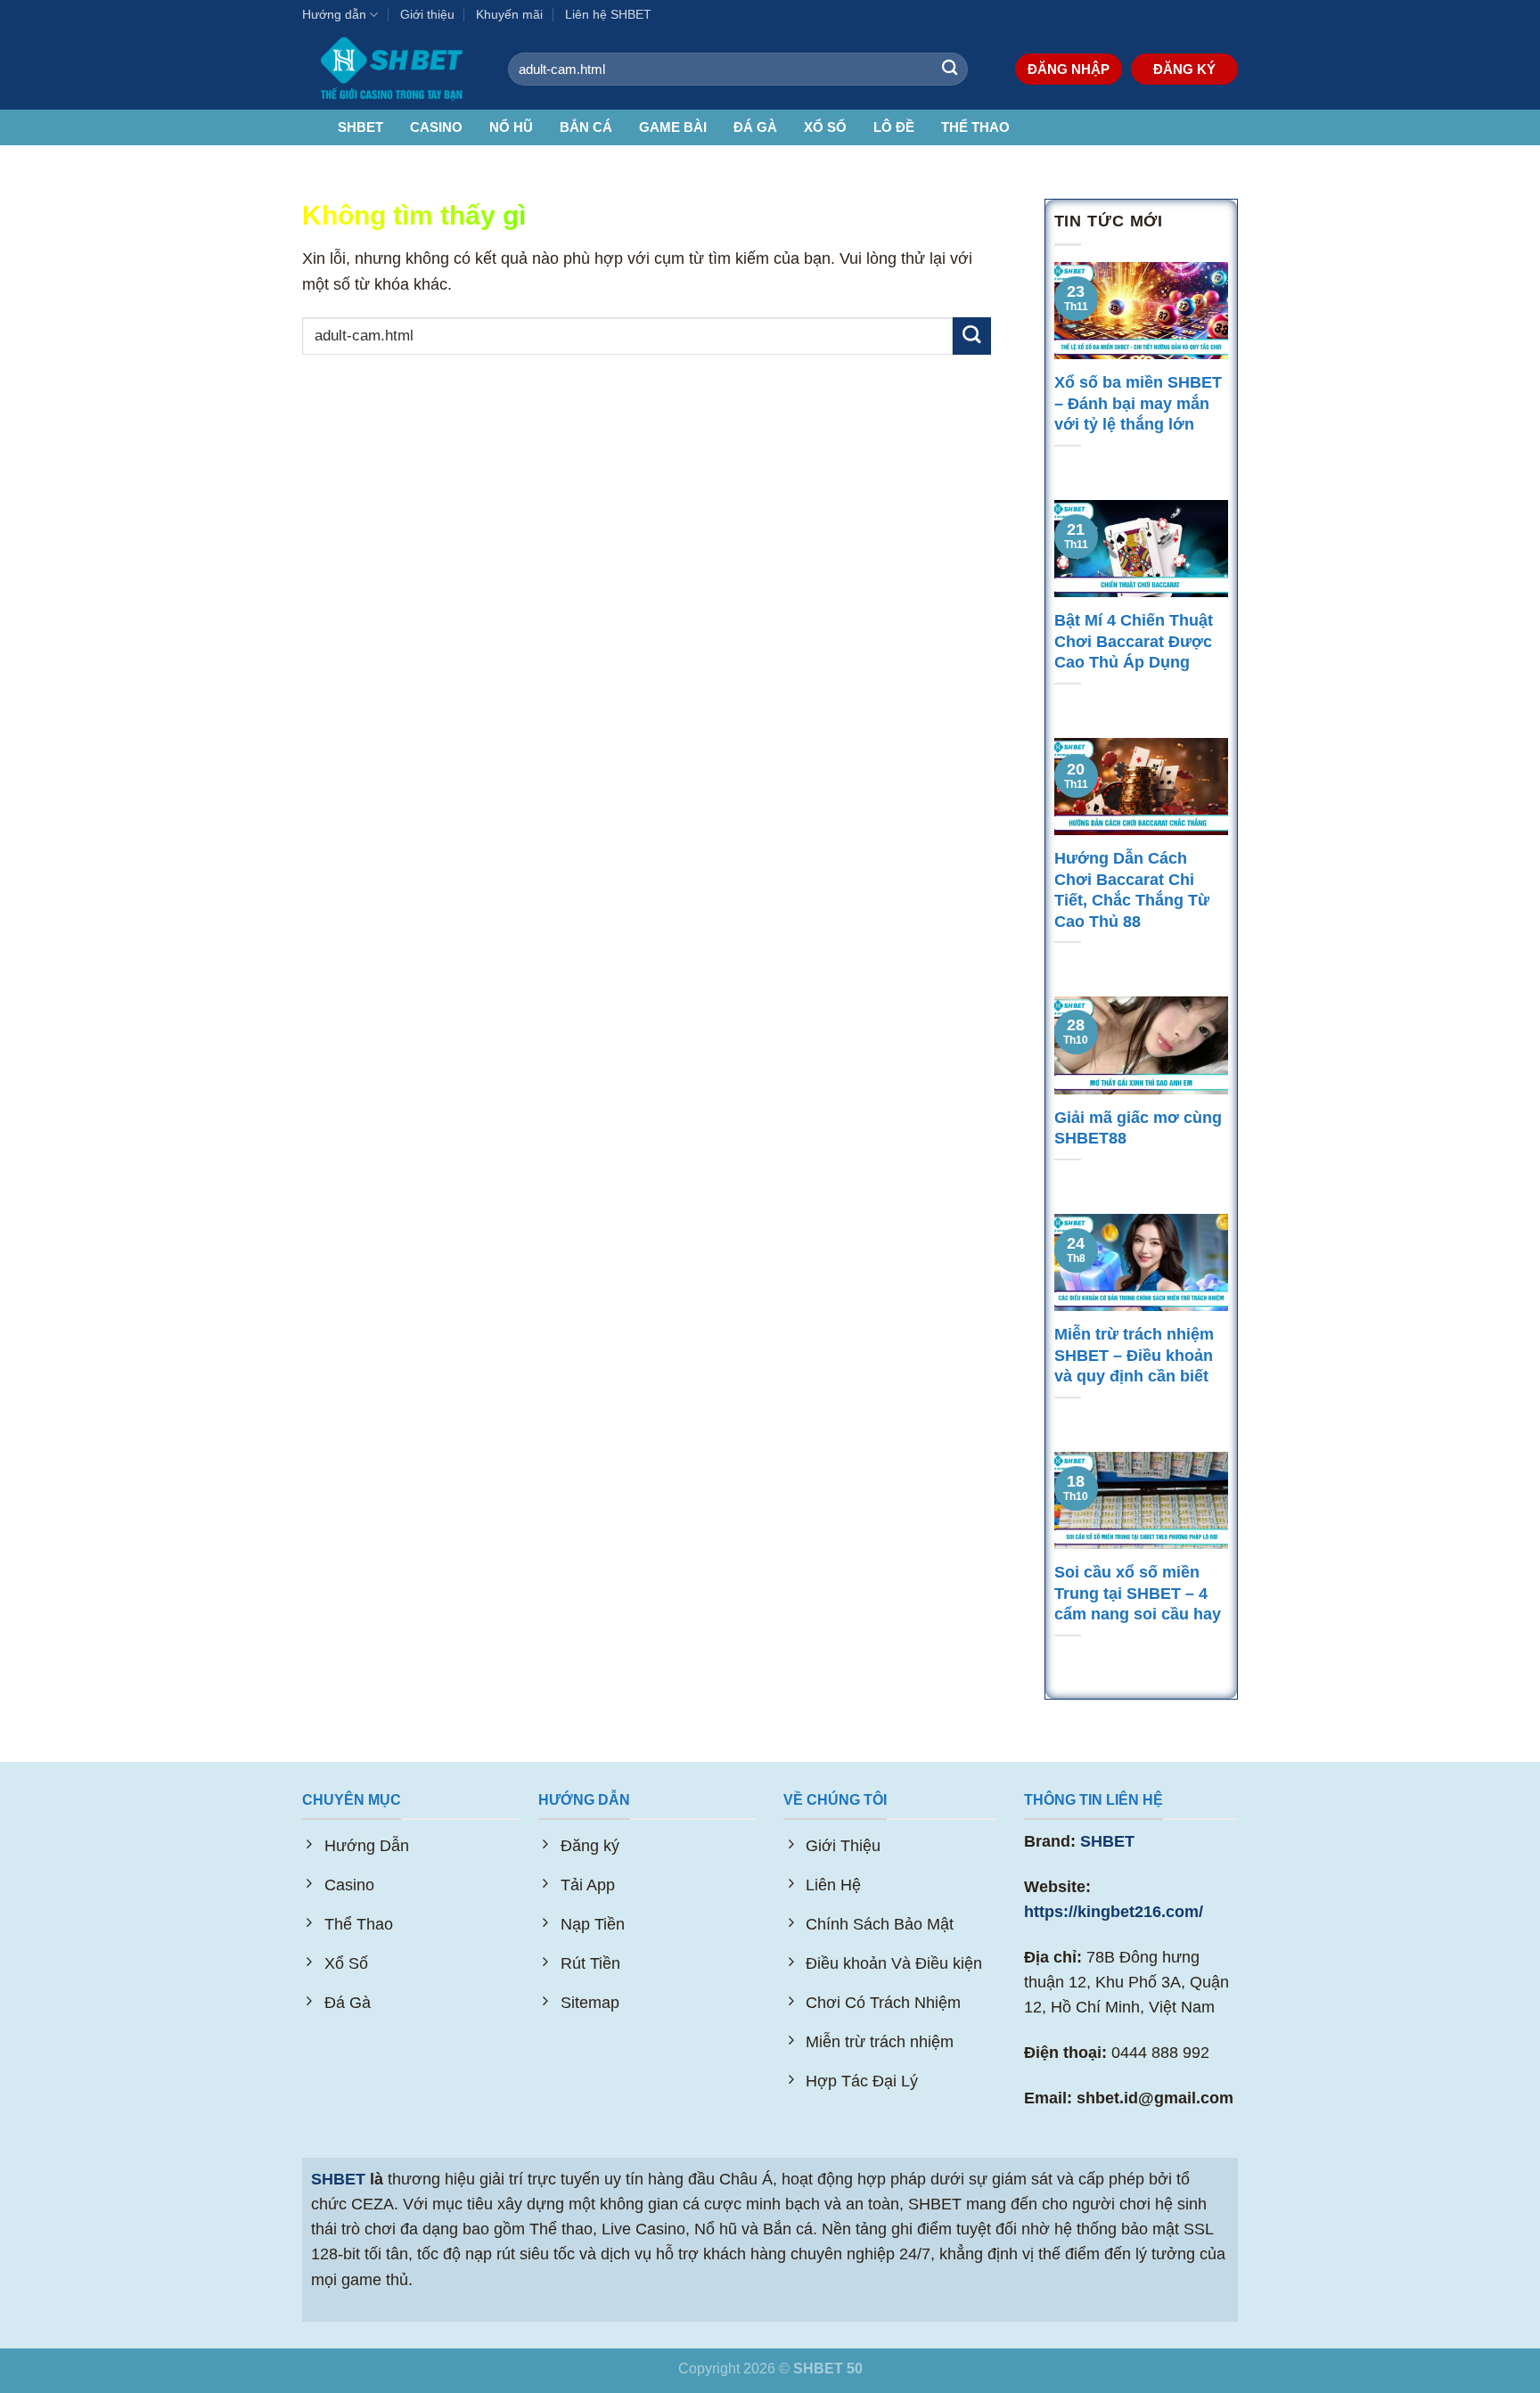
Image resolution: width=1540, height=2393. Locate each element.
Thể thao (975, 127)
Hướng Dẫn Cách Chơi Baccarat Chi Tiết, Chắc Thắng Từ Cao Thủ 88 (1132, 890)
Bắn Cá (586, 127)
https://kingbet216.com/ (1114, 1912)
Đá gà (755, 127)
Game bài (673, 127)
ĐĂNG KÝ (1184, 69)
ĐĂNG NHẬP (1069, 69)
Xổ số (825, 127)
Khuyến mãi (509, 14)
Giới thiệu (427, 14)
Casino (436, 127)
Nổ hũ (511, 127)
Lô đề (894, 127)
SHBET (360, 127)
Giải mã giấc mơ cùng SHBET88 (1138, 1128)
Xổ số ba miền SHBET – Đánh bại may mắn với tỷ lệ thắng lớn (1138, 403)
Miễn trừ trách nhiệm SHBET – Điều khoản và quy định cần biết (1134, 1355)
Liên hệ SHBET (608, 14)
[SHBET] (392, 69)
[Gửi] (950, 69)
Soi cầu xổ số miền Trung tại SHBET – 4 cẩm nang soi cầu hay (1140, 1593)
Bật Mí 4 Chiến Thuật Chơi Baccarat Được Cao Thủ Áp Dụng (1134, 641)
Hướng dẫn (334, 14)
